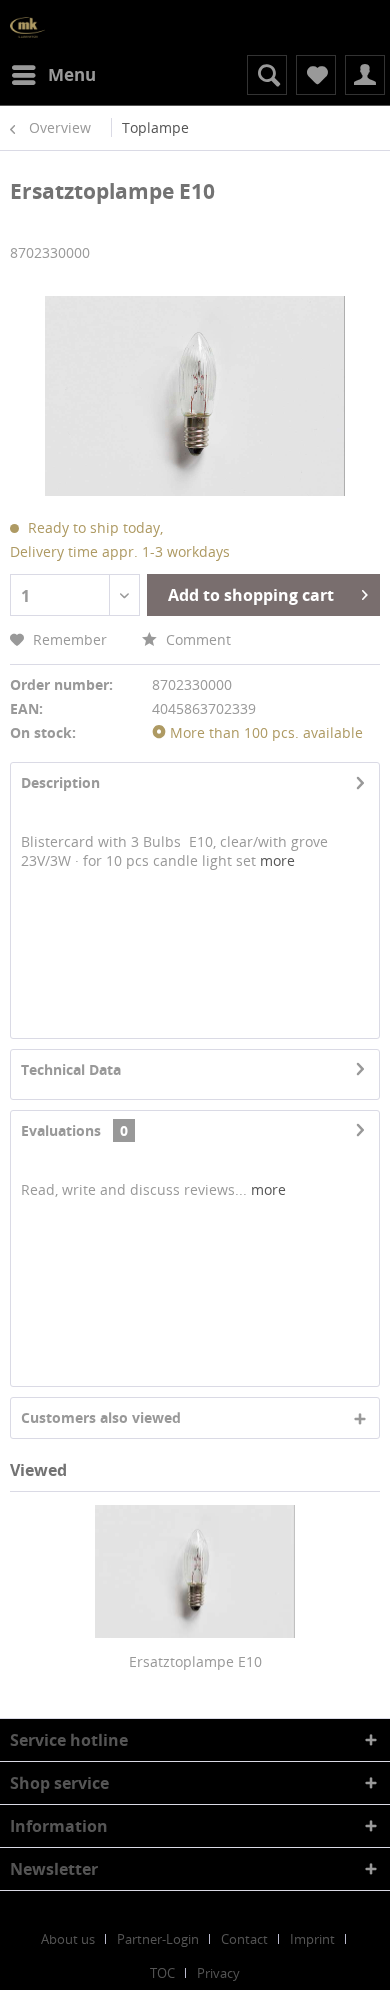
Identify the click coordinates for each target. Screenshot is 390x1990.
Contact (244, 1939)
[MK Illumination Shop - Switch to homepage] (27, 27)
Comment (196, 639)
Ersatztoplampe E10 (195, 1661)
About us (68, 1939)
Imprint (312, 1939)
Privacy (218, 1973)
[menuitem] (53, 75)
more (277, 860)
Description (60, 782)
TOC (162, 1973)
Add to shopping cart (251, 595)
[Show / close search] (267, 75)
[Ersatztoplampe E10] (195, 1572)
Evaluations (61, 1130)
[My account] (365, 75)
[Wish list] (316, 75)
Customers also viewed (101, 1417)
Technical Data (71, 1069)
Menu (72, 74)
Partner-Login (158, 1939)
